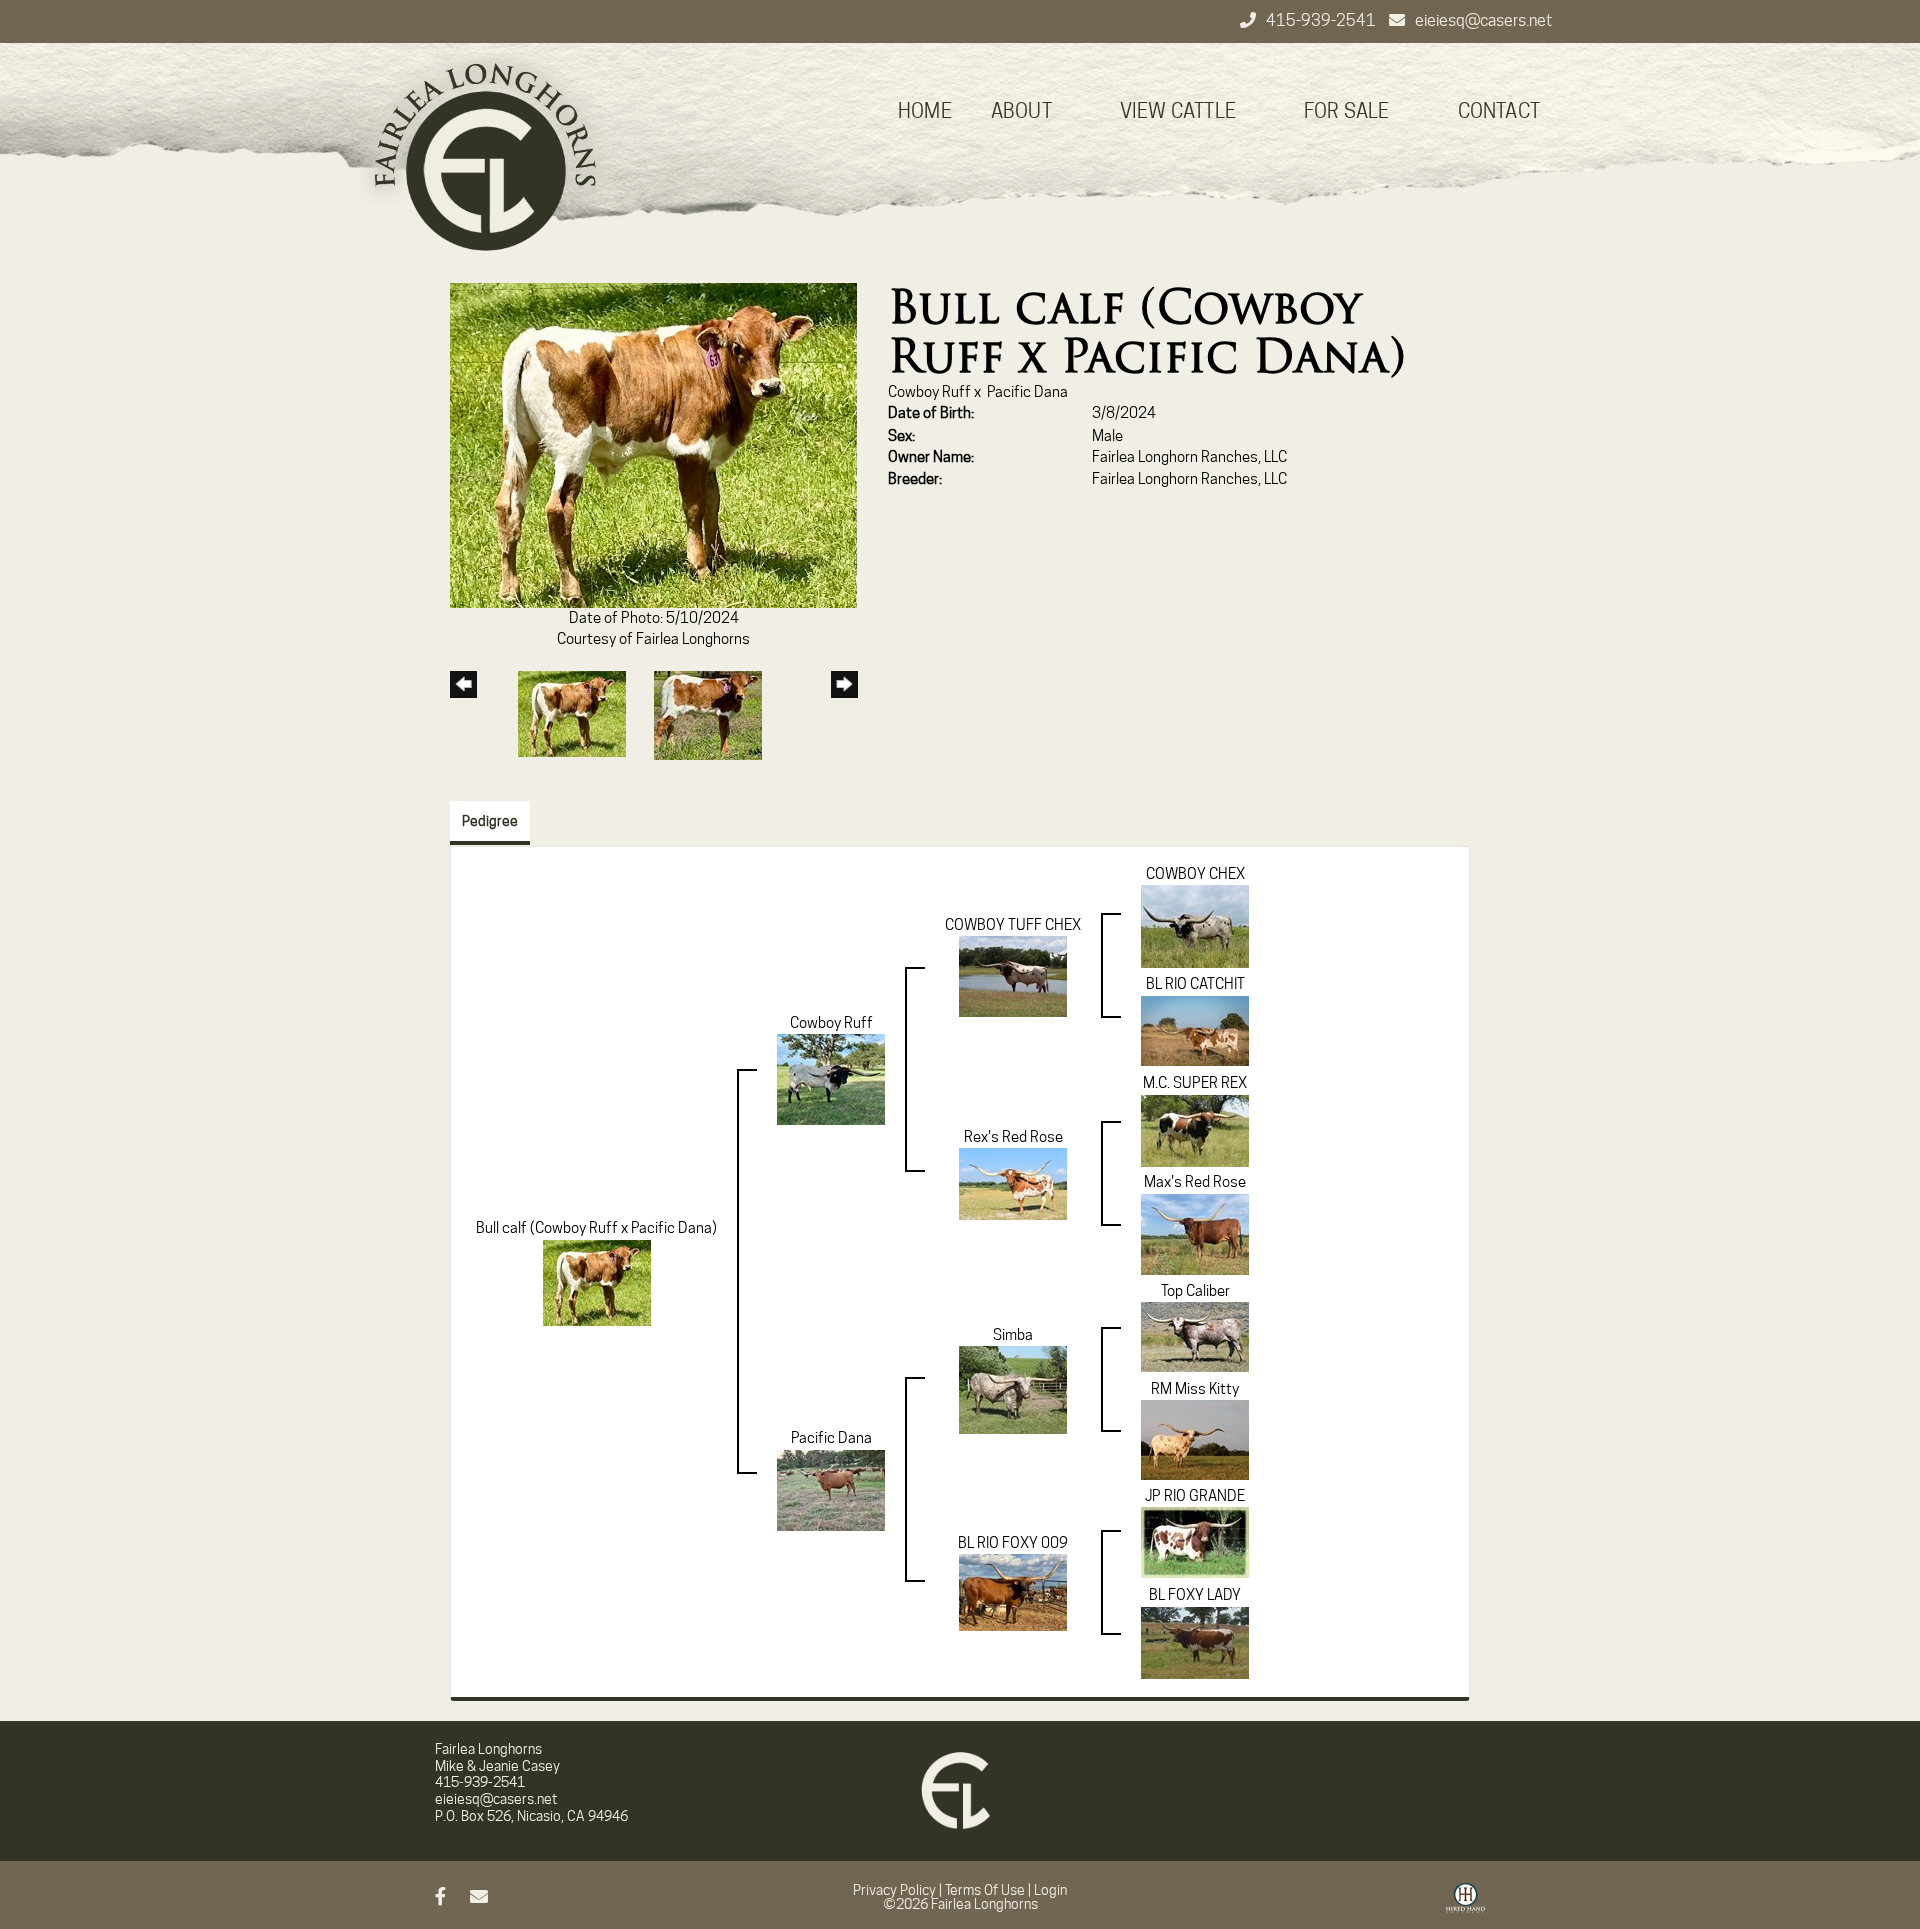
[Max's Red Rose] (1195, 1233)
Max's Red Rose (1195, 1182)
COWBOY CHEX (1195, 874)
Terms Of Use (985, 1890)
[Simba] (1013, 1389)
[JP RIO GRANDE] (1195, 1542)
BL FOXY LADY (1195, 1595)
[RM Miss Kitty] (1195, 1439)
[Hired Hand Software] (1465, 1905)
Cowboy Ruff (929, 392)
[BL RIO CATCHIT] (1195, 1030)
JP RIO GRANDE (1195, 1496)
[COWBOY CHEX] (1195, 926)
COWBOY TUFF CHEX (1013, 925)
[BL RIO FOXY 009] (1013, 1592)
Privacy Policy (894, 1890)
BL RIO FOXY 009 (1013, 1543)
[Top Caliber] (1195, 1336)
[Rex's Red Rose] (1013, 1183)
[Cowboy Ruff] (831, 1079)
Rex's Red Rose (1013, 1137)
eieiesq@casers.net (1483, 20)
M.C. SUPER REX (1195, 1083)
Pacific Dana (1027, 392)
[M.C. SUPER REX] (1195, 1130)
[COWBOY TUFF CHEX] (1013, 976)
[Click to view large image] (653, 444)
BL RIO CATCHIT (1195, 984)
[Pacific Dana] (831, 1489)
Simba (1013, 1335)
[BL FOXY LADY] (1195, 1642)
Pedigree (490, 821)
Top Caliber (1195, 1291)
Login (1050, 1890)
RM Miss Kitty (1195, 1389)
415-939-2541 (1322, 20)
